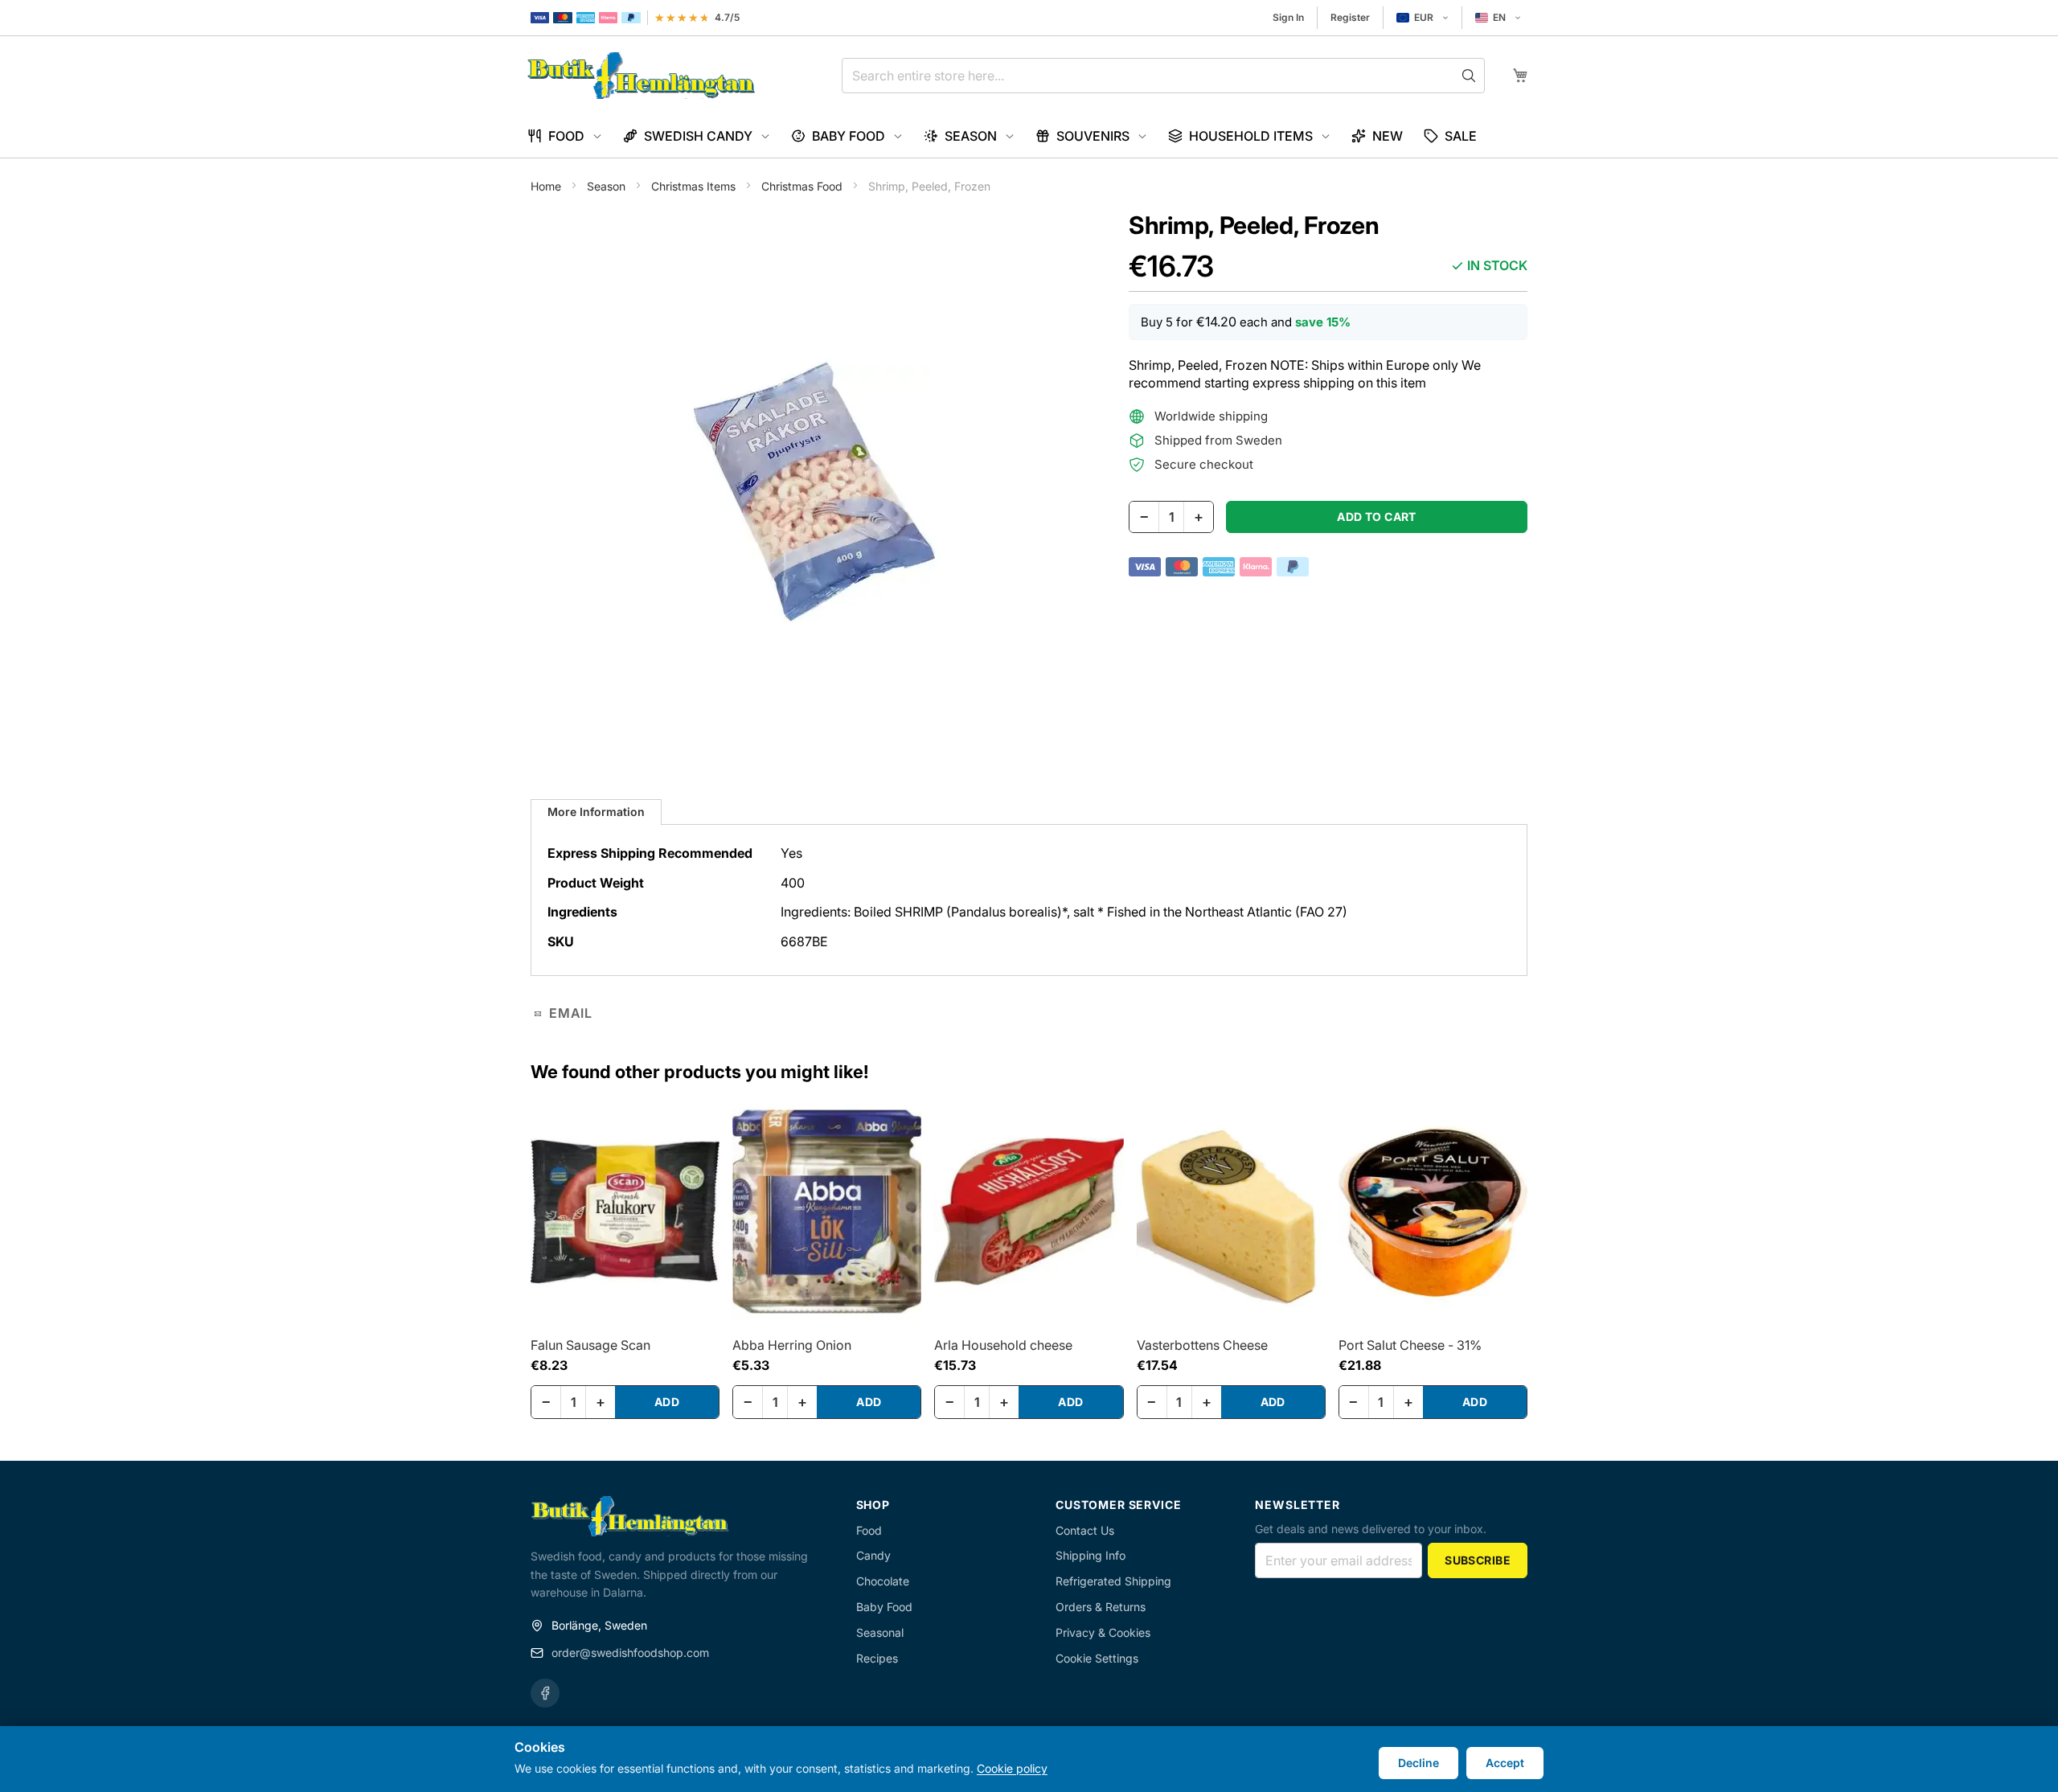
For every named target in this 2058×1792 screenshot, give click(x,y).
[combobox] (1163, 76)
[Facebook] (545, 1693)
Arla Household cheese (1003, 1345)
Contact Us (1085, 1530)
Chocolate (883, 1581)
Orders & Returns (1101, 1607)
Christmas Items (695, 186)
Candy (873, 1555)
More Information (596, 812)
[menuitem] (565, 136)
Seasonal (880, 1632)
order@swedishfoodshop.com (630, 1653)
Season (608, 186)
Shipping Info (1090, 1555)
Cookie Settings (1097, 1658)
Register (1350, 17)
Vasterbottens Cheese (1202, 1345)
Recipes (877, 1658)
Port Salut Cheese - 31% (1410, 1345)
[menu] (1029, 136)
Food (869, 1530)
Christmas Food (804, 186)
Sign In (1288, 17)
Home (547, 186)
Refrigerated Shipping (1113, 1581)
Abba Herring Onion (792, 1345)
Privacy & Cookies (1103, 1632)
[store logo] (641, 76)
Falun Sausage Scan (590, 1345)
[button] (1423, 18)
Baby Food (884, 1607)
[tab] (596, 812)
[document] (1029, 1759)
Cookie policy (1012, 1768)
